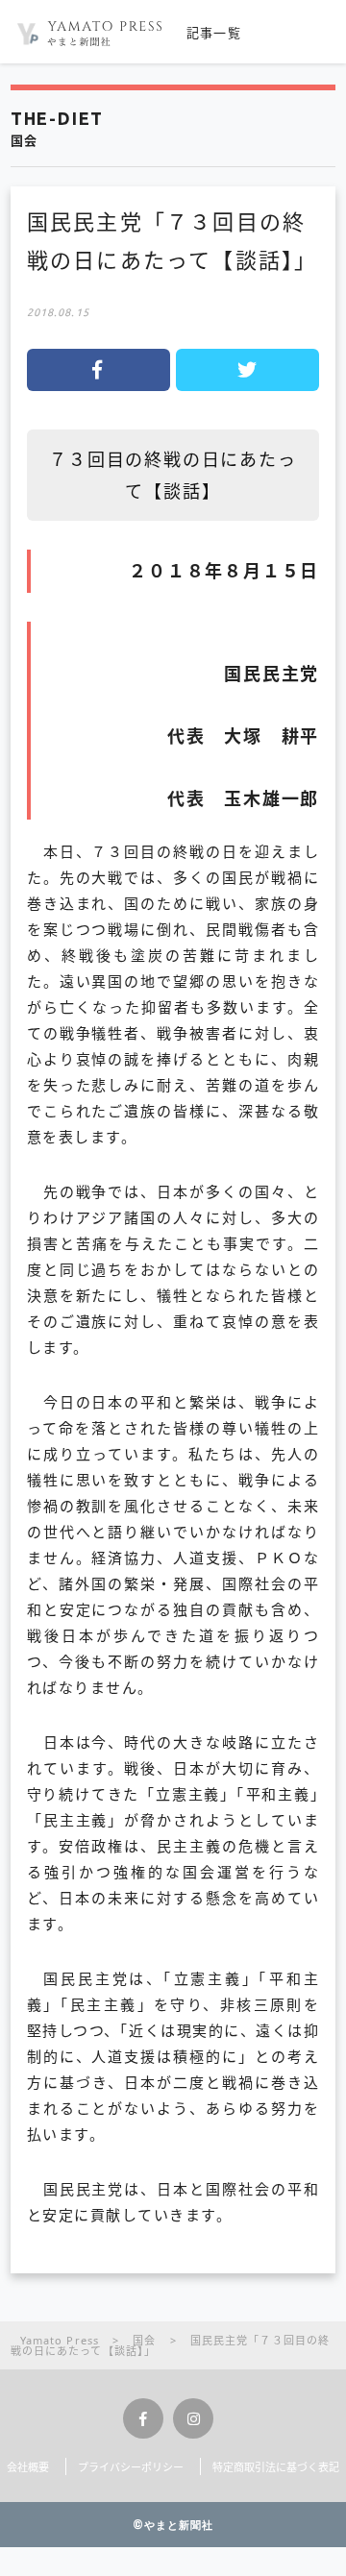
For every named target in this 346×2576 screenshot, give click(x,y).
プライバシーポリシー (131, 2467)
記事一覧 (214, 33)
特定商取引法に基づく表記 (276, 2467)
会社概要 (28, 2467)
